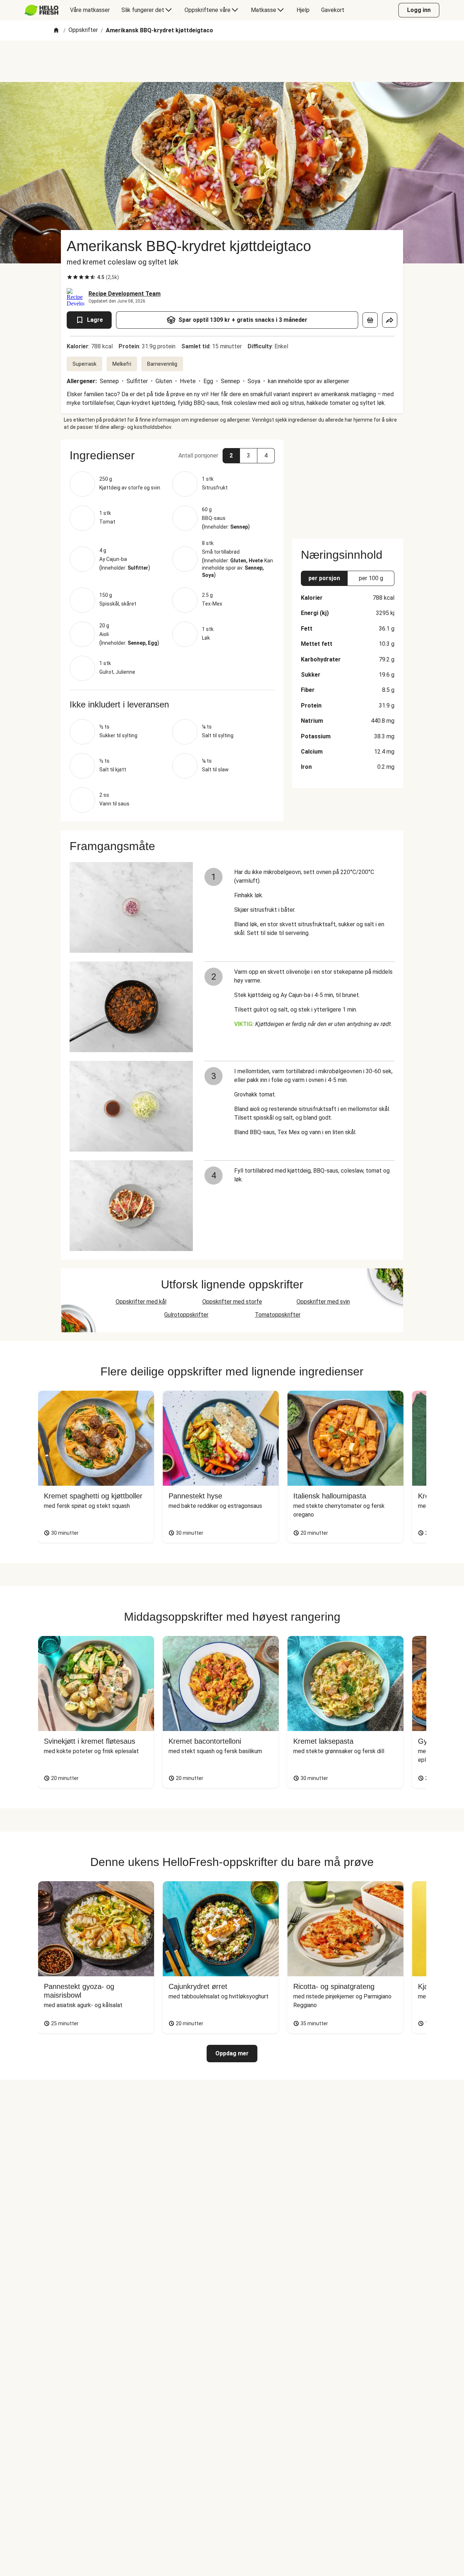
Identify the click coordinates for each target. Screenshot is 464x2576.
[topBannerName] (232, 61)
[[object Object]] (370, 320)
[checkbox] (70, 277)
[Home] (56, 31)
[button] (172, 455)
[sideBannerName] (348, 485)
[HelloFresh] (42, 10)
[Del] (390, 320)
